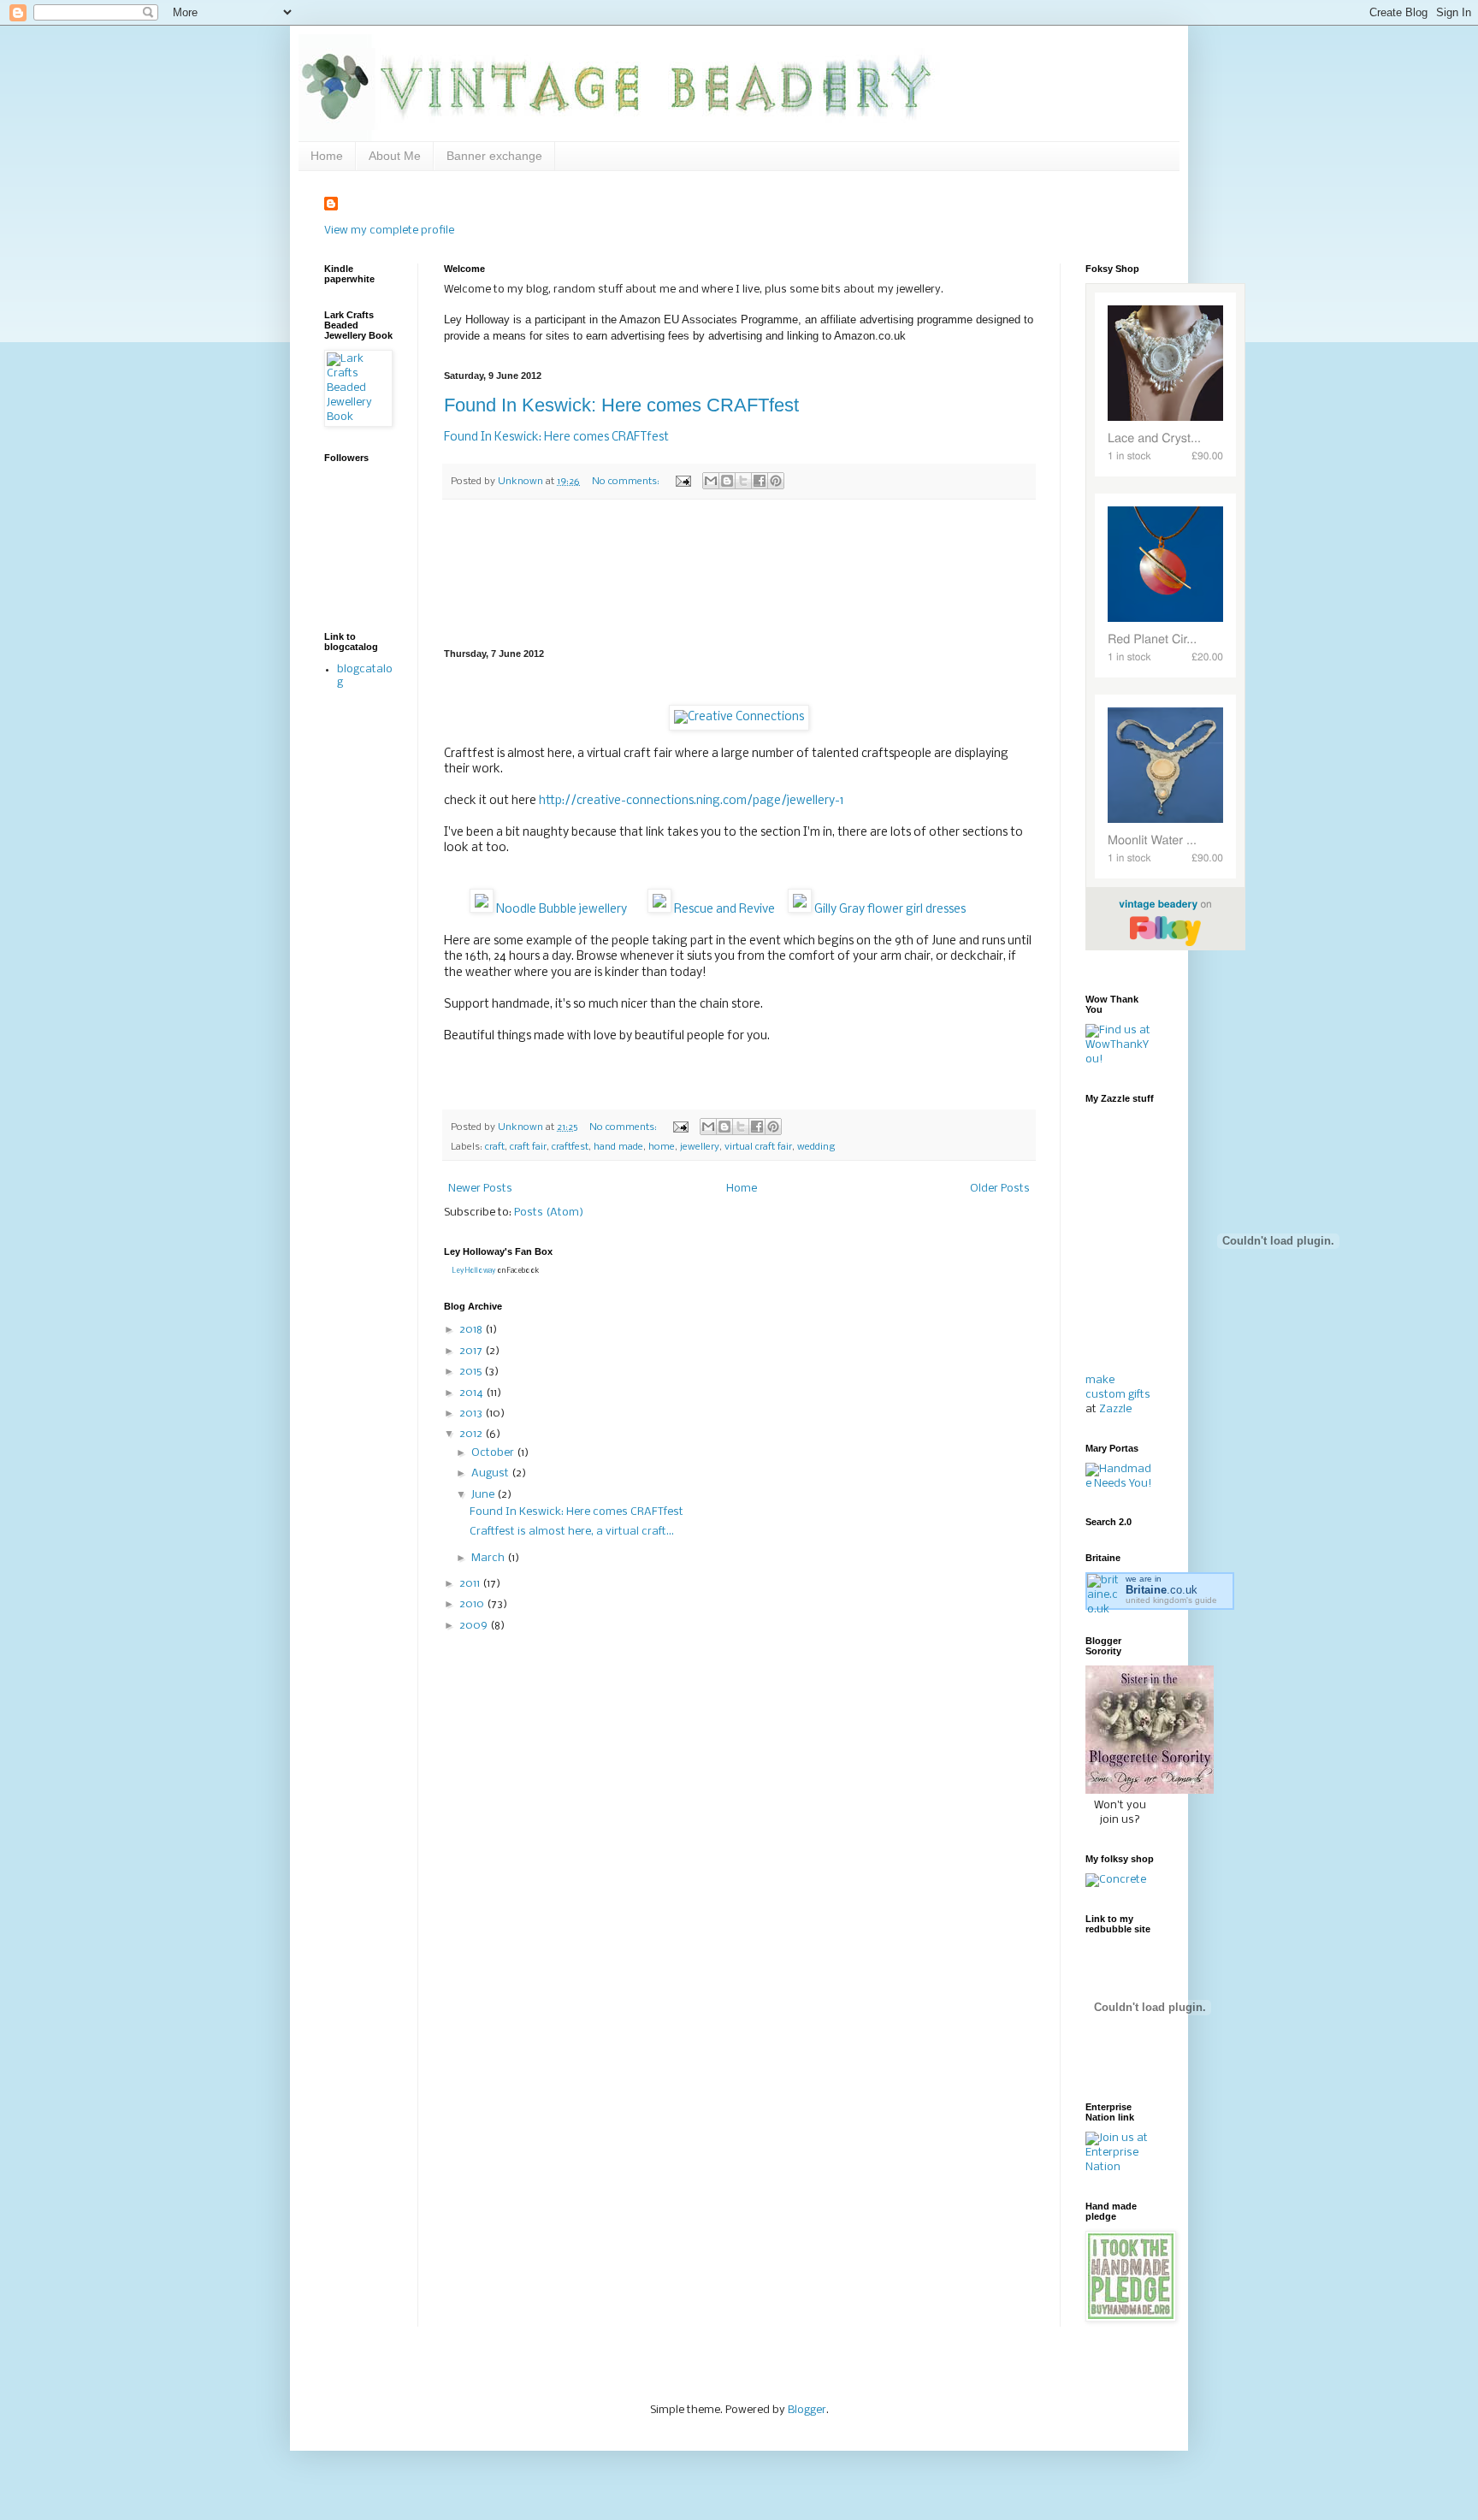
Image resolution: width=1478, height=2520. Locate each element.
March (489, 1558)
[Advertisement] (739, 574)
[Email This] (711, 481)
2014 (473, 1393)
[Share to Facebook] (760, 481)
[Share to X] (743, 481)
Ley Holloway (474, 1271)
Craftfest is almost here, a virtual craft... (572, 1532)
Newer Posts (480, 1189)
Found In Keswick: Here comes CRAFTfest (621, 405)
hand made (618, 1147)
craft (495, 1147)
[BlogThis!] (727, 481)
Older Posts (1000, 1189)
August (491, 1473)
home (662, 1147)
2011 (471, 1584)
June (484, 1495)
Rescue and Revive (723, 910)
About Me (395, 156)
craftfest (570, 1147)
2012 (472, 1434)
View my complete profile (389, 231)
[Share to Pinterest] (776, 481)
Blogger (807, 2410)
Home (327, 156)
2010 (473, 1604)
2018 (472, 1330)
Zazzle (1115, 1409)
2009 (475, 1626)
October (494, 1453)
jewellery (700, 1147)
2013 (472, 1414)
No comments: (627, 482)
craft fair (528, 1147)
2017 (472, 1351)
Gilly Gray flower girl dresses (889, 910)
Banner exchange (494, 156)
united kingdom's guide (1171, 1600)
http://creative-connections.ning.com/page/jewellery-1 (692, 801)
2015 (472, 1372)
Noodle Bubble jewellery (560, 910)
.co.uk (1162, 1590)
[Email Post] (683, 482)
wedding (816, 1147)
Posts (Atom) (549, 1213)
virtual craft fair (758, 1147)
